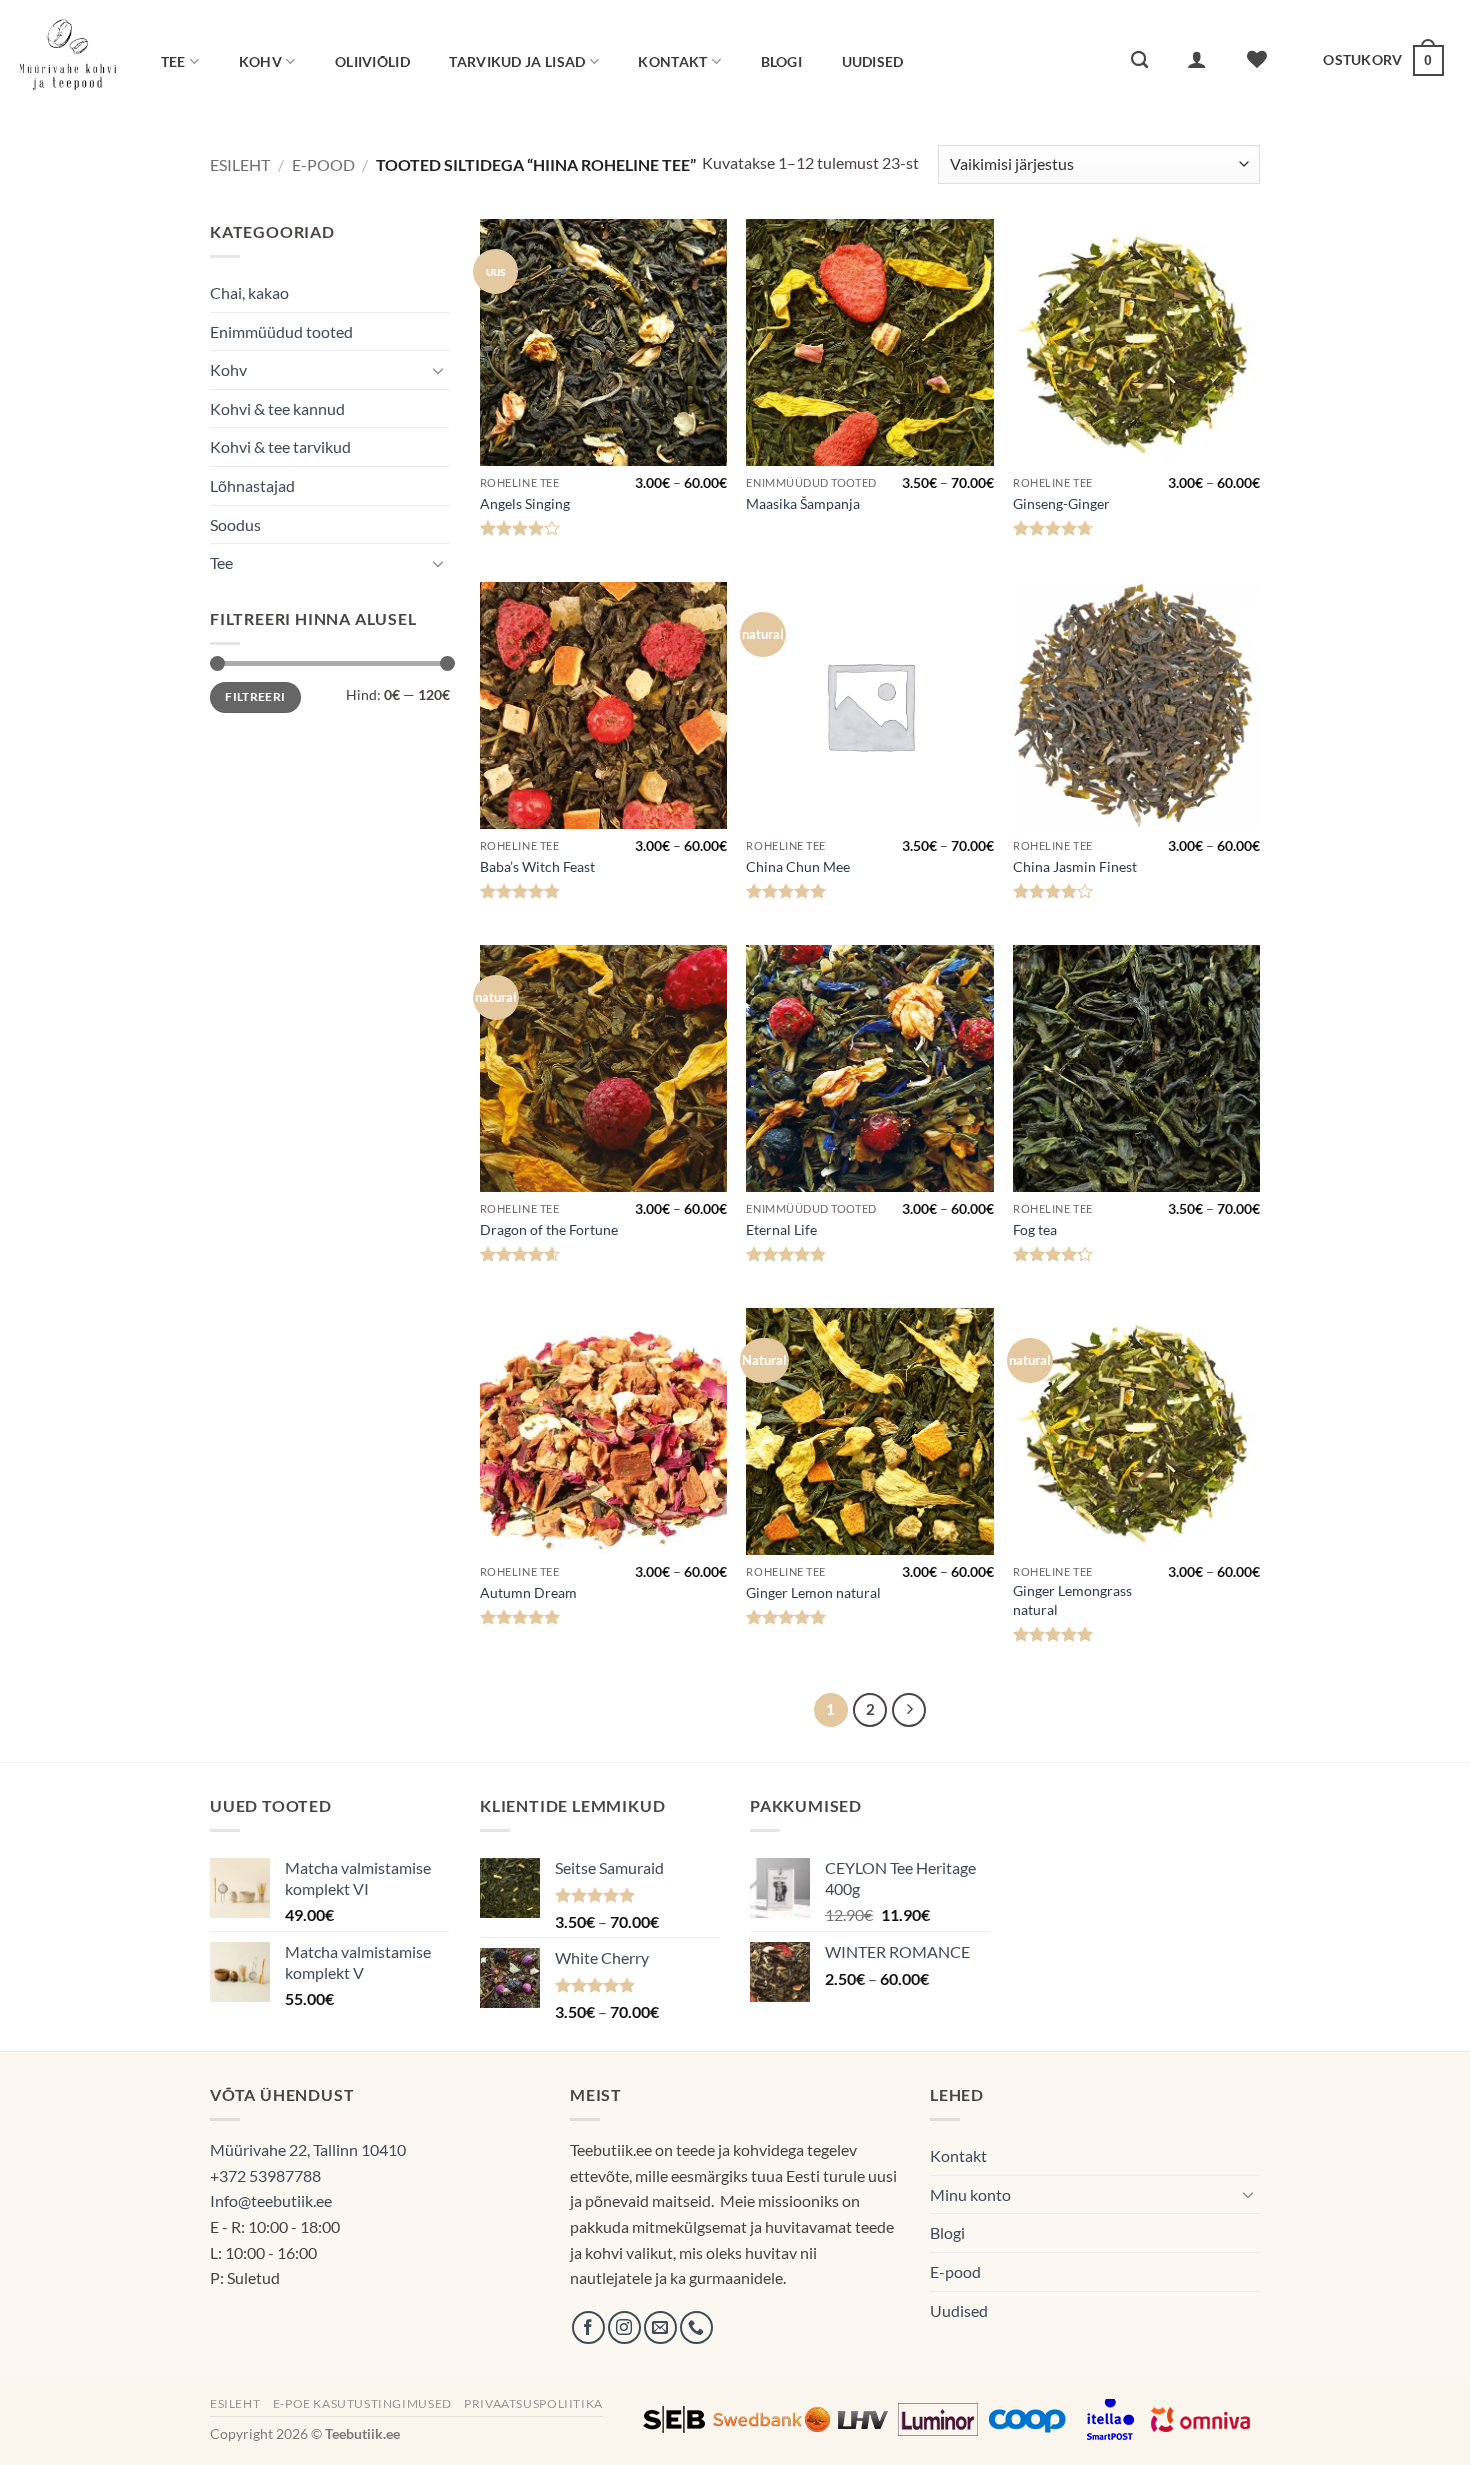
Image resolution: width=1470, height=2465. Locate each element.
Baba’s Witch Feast (537, 866)
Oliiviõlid (372, 61)
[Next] (909, 1710)
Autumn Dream (528, 1592)
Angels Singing (525, 503)
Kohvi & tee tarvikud (280, 446)
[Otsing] (1139, 60)
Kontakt (672, 61)
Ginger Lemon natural (813, 1592)
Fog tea (1035, 1229)
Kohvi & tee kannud (277, 408)
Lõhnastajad (252, 485)
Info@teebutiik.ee (271, 2200)
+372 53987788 (265, 2175)
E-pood (323, 164)
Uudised (873, 61)
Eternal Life (781, 1229)
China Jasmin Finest (1075, 866)
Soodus (235, 524)
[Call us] (696, 2327)
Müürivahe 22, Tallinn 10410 (308, 2149)
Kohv (260, 61)
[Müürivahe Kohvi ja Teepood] (67, 60)
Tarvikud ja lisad (517, 61)
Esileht (240, 164)
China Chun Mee (798, 866)
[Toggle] (438, 370)
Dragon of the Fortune (549, 1229)
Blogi (781, 61)
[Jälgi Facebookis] (588, 2327)
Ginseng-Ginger (1061, 503)
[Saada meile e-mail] (660, 2327)
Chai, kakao (249, 292)
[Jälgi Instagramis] (624, 2327)
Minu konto (970, 2194)
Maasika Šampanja (803, 503)
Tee (173, 61)
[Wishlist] (1258, 59)
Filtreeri (255, 696)
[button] (1198, 59)
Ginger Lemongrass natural (1072, 1600)
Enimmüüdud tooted (281, 331)
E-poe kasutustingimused (362, 2403)
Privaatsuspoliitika (533, 2403)
